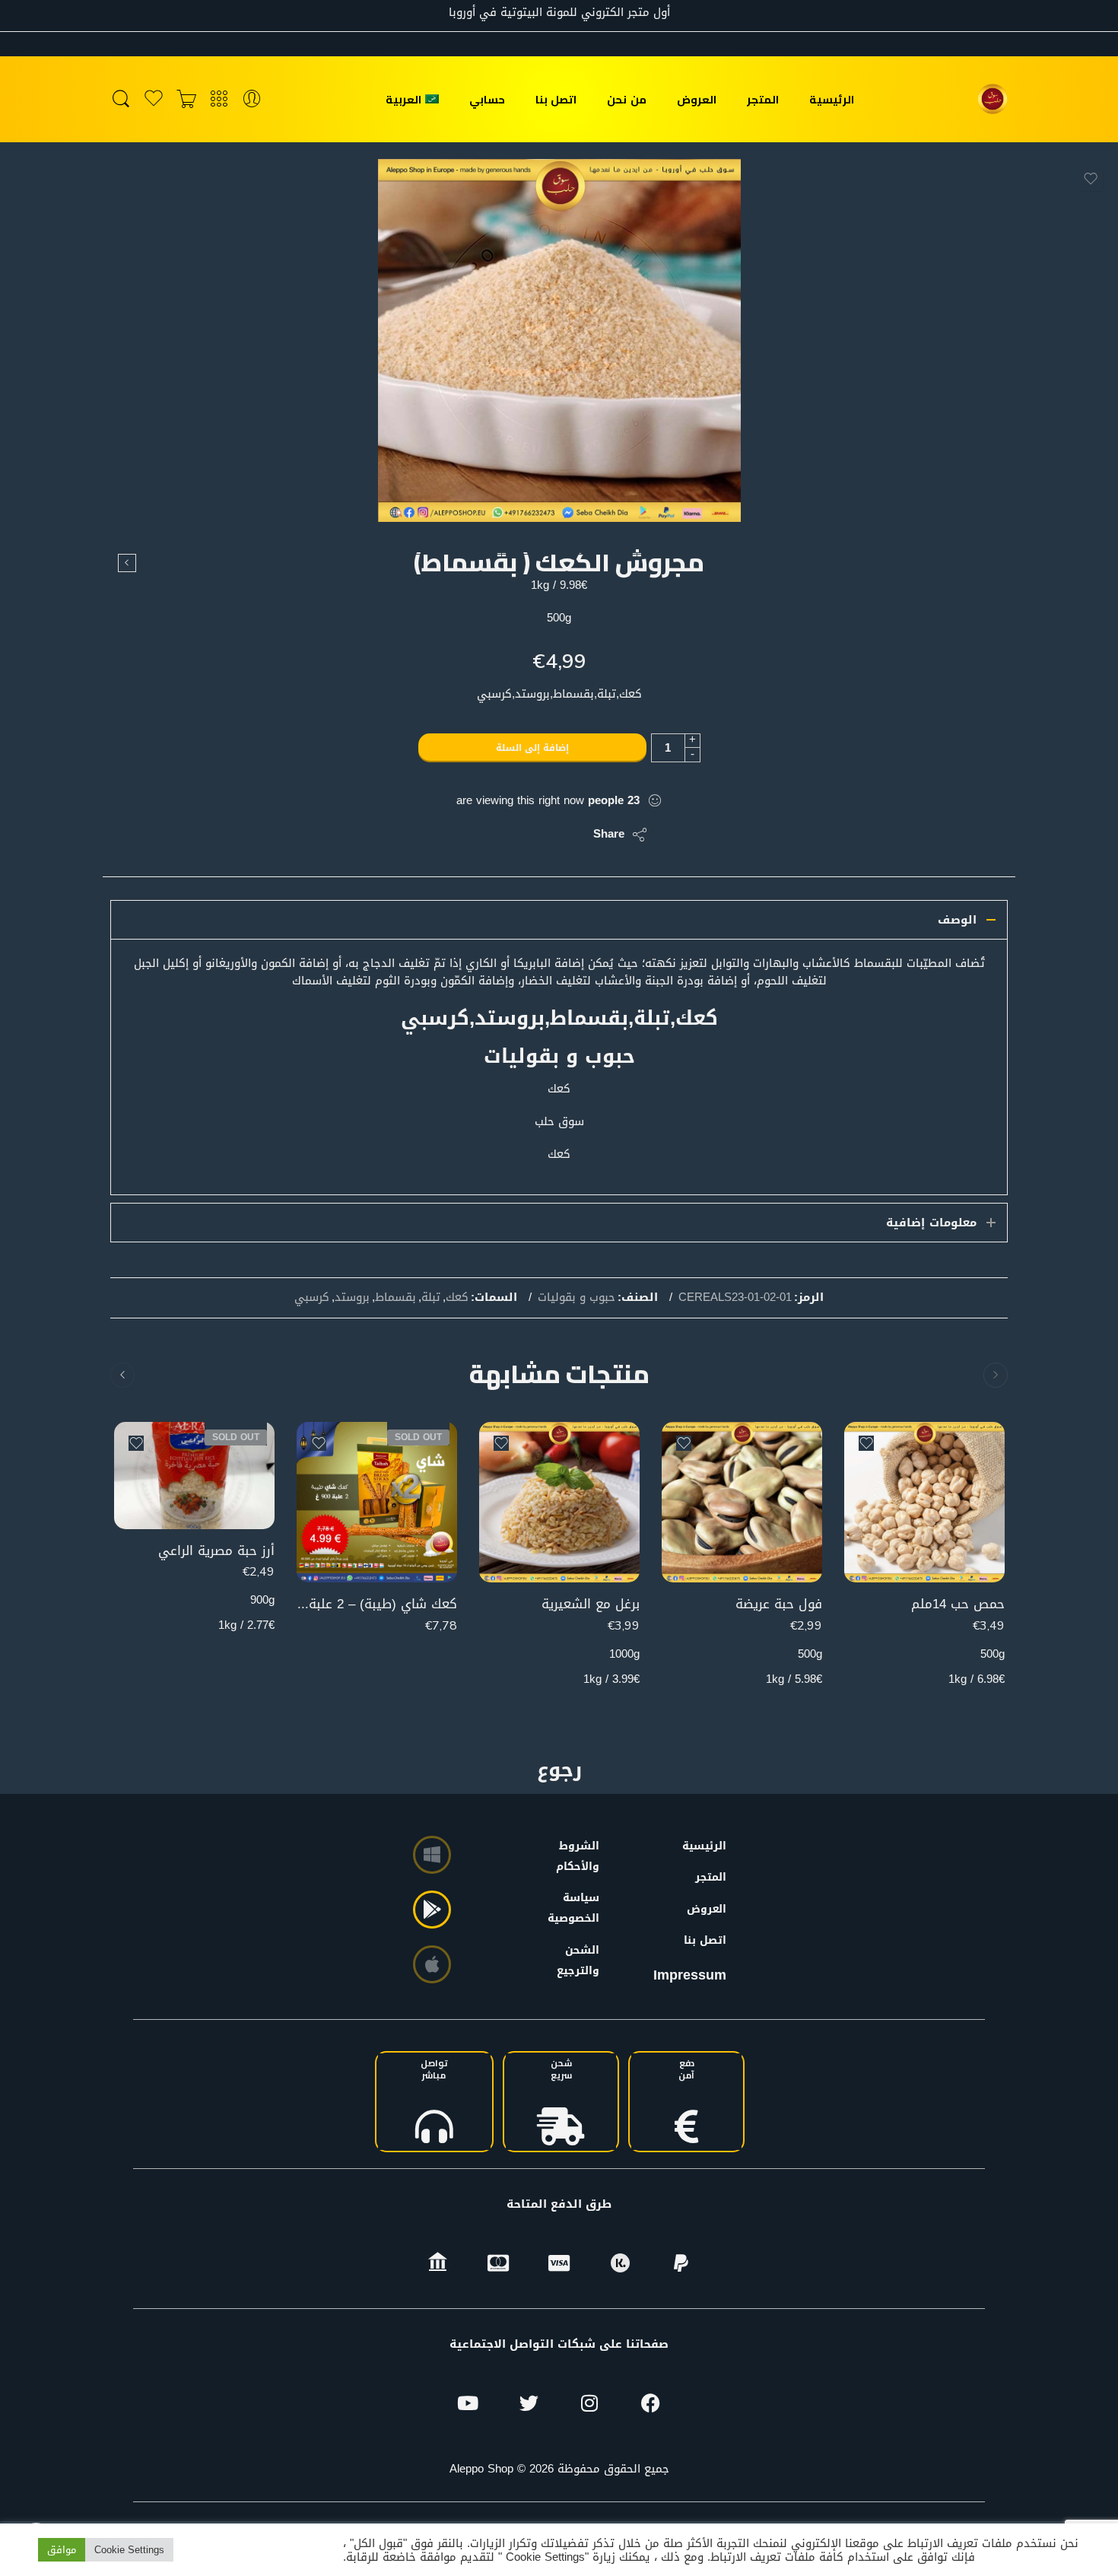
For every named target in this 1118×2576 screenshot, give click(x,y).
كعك (457, 1298)
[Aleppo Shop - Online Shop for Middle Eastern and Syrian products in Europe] (993, 99)
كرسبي (312, 1298)
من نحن (626, 99)
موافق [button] (62, 2550)
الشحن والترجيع (581, 1961)
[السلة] (186, 99)
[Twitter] (529, 2403)
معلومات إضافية (931, 1223)
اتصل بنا (556, 99)
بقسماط (395, 1298)
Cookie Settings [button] (129, 2550)
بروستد (352, 1298)
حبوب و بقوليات (576, 1298)
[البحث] (121, 99)
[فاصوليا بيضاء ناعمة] (127, 563)
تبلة (431, 1298)
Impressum (690, 1975)
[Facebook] (650, 2403)
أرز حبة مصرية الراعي (216, 1551)
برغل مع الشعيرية (591, 1604)
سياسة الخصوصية (581, 1908)
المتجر (763, 99)
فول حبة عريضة (779, 1604)
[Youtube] (468, 2403)
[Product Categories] (219, 99)
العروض (697, 99)
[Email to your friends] (477, 835)
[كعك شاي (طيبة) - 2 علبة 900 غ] (377, 1502)
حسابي (487, 99)
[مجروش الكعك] (559, 340)
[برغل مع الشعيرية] (559, 1502)
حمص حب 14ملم (958, 1604)
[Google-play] (432, 1910)
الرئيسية (832, 99)
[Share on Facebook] (538, 835)
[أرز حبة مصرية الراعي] (194, 1476)
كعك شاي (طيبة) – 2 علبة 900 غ (377, 1604)
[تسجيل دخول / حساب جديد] (252, 99)
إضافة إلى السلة (532, 748)
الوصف (957, 920)
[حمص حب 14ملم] (924, 1502)
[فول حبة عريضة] (742, 1502)
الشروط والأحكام (581, 1856)
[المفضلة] (1091, 179)
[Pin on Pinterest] (508, 835)
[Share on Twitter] (569, 835)
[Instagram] (589, 2403)
